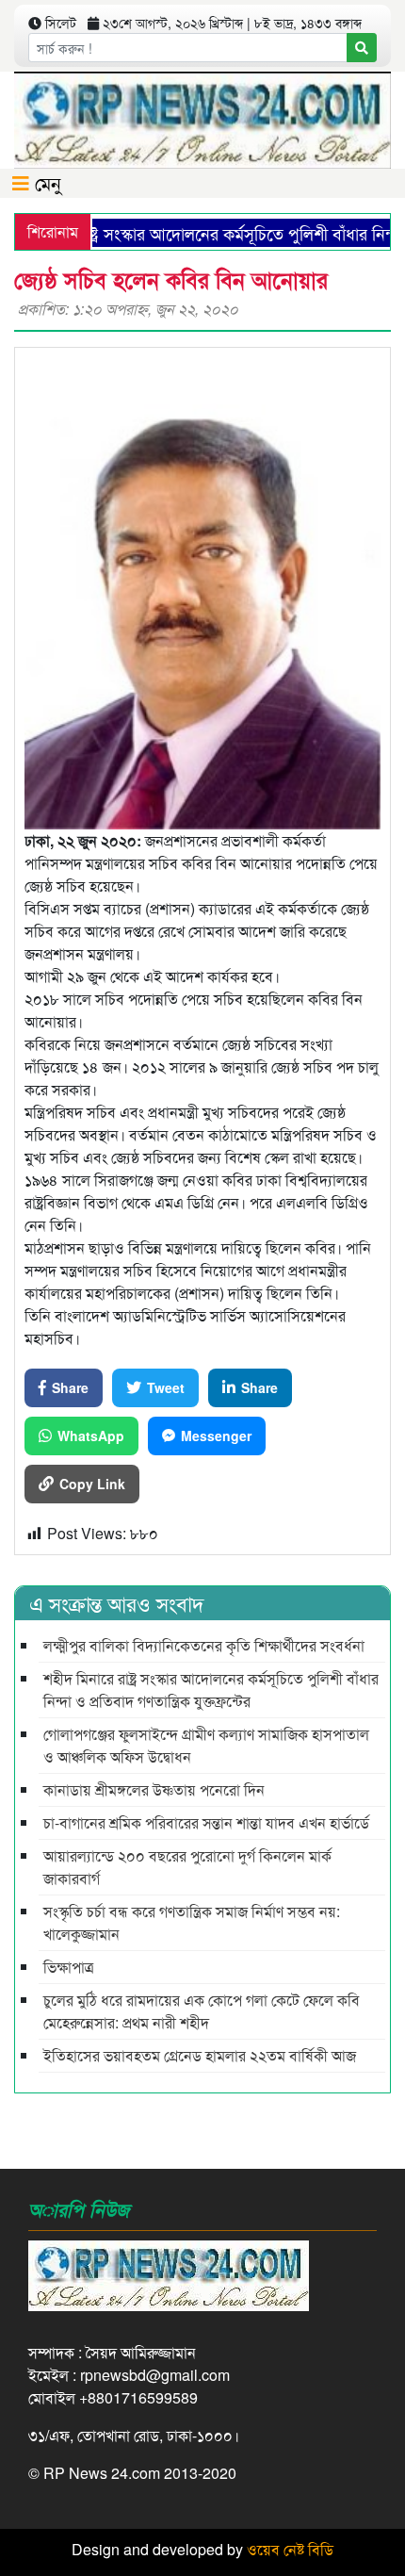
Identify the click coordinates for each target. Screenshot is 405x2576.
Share (70, 1387)
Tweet (166, 1387)
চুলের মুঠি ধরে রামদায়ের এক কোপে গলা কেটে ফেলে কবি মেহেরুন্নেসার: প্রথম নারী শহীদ (202, 2011)
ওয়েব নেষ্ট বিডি (290, 2549)
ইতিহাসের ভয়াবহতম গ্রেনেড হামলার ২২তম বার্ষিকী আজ (200, 2055)
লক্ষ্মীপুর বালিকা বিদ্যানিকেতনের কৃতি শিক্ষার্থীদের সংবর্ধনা (204, 1645)
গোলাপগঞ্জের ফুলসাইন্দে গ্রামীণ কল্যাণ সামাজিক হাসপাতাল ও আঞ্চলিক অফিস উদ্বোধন (206, 1745)
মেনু (45, 182)
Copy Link (92, 1484)
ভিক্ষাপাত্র (69, 1967)
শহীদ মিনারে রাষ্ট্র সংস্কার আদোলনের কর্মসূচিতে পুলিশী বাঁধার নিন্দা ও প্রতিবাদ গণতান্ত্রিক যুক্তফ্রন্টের (211, 1690)
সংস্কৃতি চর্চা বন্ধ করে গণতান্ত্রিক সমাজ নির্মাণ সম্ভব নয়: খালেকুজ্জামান (192, 1922)
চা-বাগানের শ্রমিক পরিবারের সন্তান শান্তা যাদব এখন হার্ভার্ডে (206, 1822)
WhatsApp (91, 1436)
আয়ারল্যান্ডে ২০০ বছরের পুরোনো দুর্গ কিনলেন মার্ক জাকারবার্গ (187, 1867)
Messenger (216, 1436)
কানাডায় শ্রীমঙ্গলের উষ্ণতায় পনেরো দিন (154, 1789)
